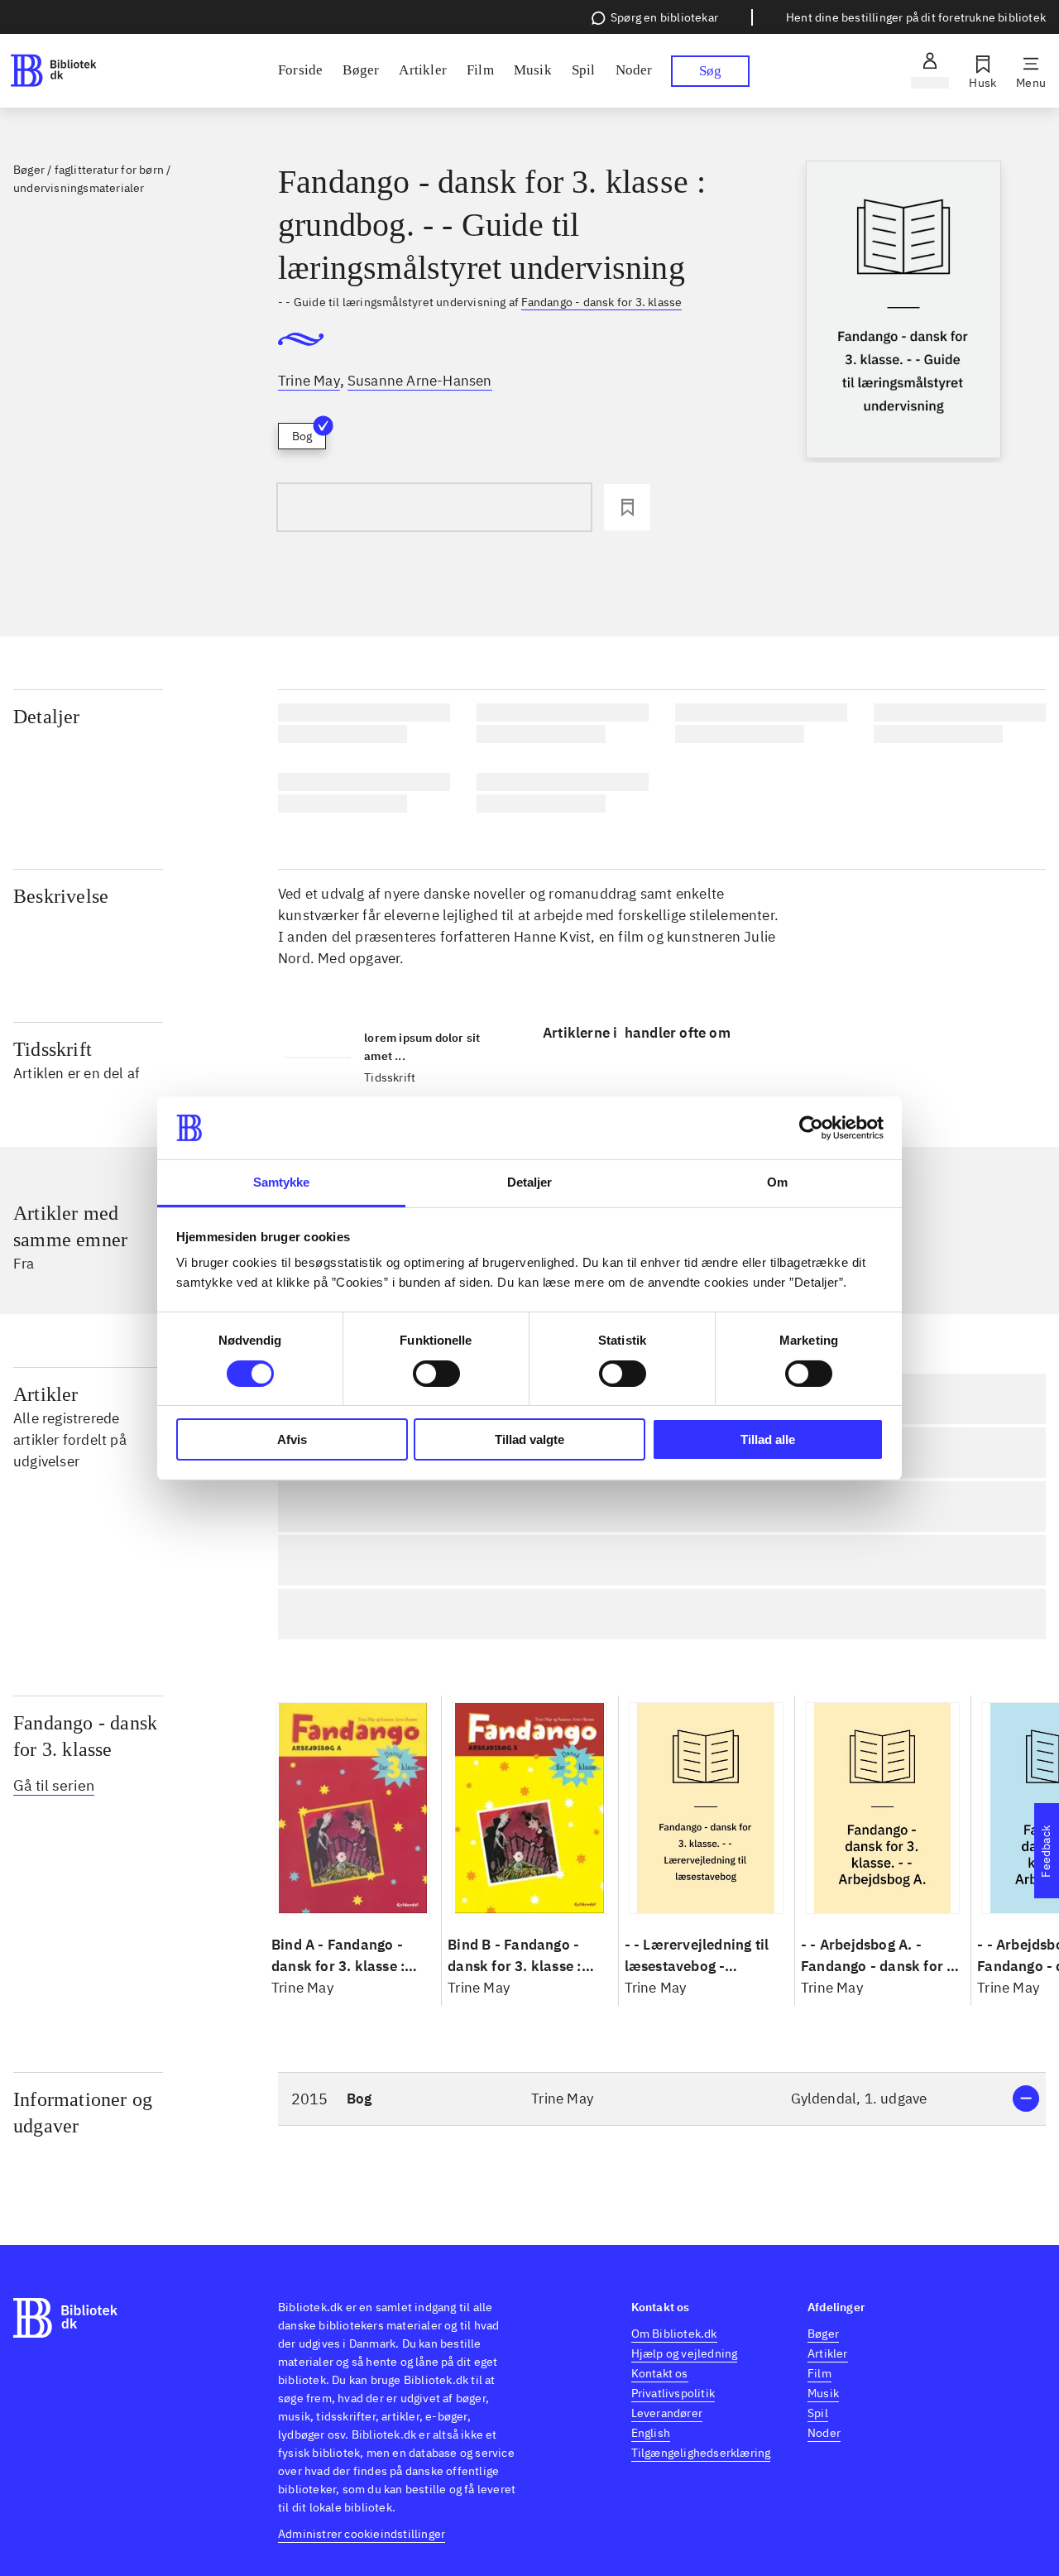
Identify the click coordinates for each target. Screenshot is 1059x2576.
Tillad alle (768, 1439)
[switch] (436, 1374)
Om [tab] (777, 1182)
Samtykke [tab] (282, 1182)
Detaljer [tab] (530, 1182)
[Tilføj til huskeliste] (627, 507)
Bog (302, 436)
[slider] (903, 312)
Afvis (292, 1439)
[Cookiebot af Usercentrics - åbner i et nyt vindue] (811, 1128)
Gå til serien (54, 1785)
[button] (662, 2099)
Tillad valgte (529, 1439)
